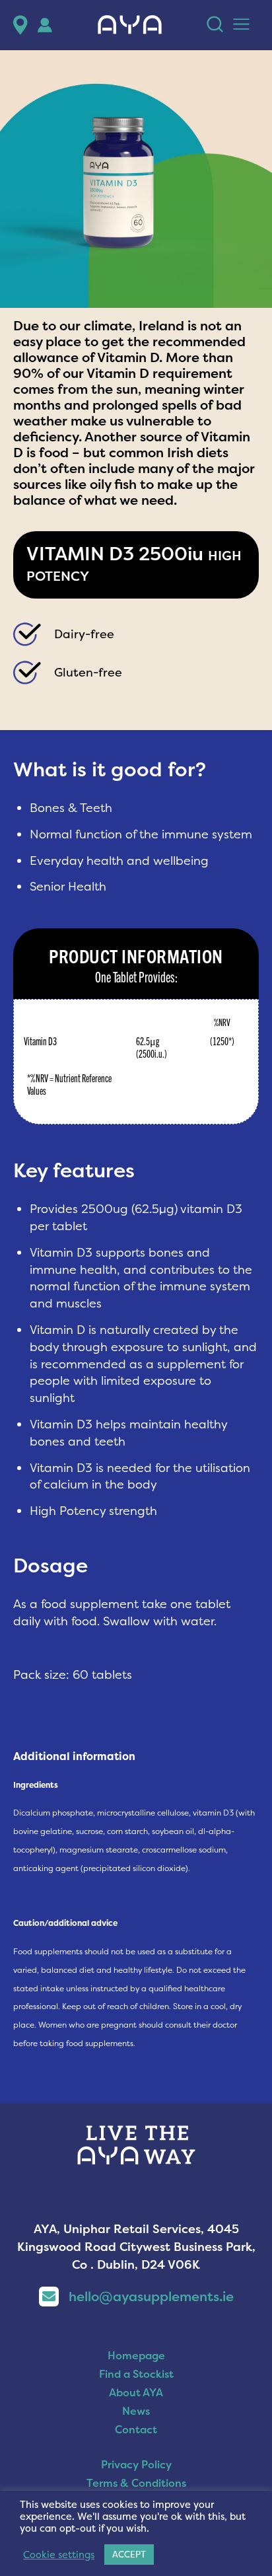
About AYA (136, 2392)
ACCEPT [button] (129, 2554)
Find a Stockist (136, 2374)
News (136, 2411)
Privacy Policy (136, 2464)
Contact (136, 2429)
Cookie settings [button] (59, 2555)
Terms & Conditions (136, 2483)
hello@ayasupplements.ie (151, 2296)
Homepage (136, 2355)
